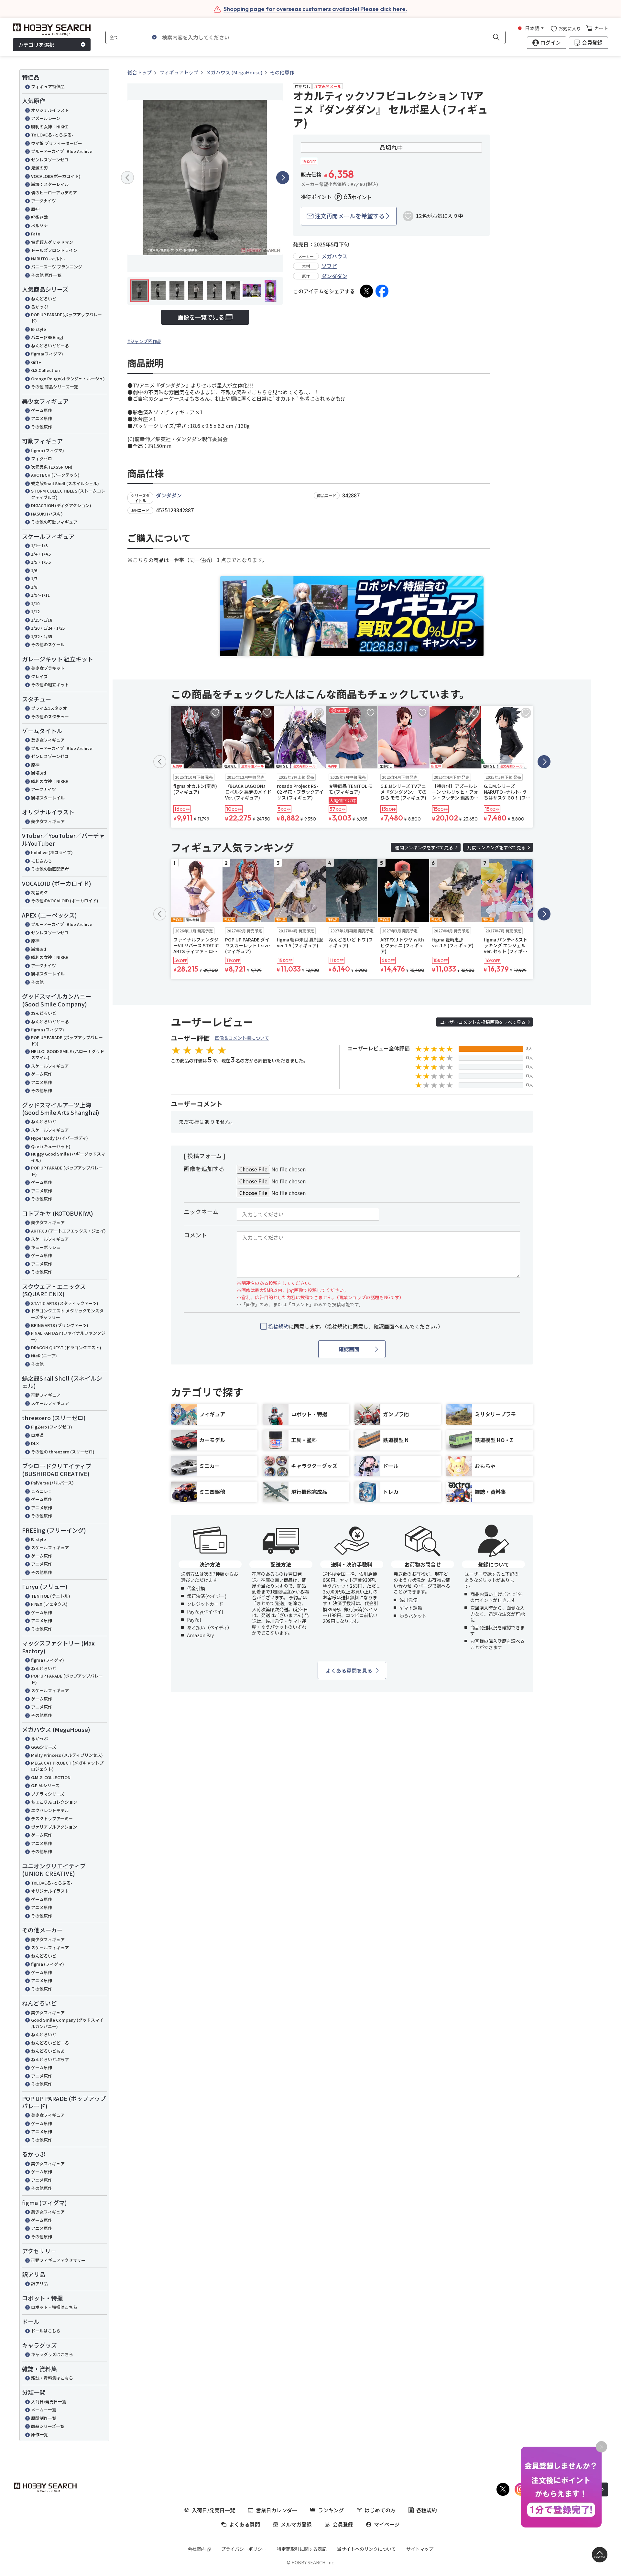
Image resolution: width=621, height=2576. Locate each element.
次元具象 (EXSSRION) (52, 467)
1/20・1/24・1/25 (48, 628)
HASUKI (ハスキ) (47, 514)
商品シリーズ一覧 (48, 2426)
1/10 (35, 603)
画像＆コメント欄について (242, 1038)
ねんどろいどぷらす (50, 2059)
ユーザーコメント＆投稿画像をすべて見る (483, 1022)
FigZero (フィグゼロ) (52, 1427)
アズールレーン (46, 118)
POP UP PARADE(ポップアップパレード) (66, 318)
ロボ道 (37, 1435)
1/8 (34, 587)
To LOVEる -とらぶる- (52, 135)
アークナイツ (44, 201)
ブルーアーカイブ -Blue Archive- (62, 151)
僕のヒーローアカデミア (54, 193)
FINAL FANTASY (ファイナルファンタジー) (68, 1336)
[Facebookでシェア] (382, 291)
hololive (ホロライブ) (52, 852)
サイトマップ (420, 2549)
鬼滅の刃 (39, 168)
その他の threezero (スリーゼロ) (63, 1452)
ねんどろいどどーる (50, 346)
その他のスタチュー (50, 717)
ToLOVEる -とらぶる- (52, 1883)
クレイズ (39, 676)
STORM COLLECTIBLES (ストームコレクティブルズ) (68, 494)
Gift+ (36, 362)
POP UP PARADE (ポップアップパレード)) (67, 1041)
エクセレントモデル (50, 1810)
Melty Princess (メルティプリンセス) (67, 1755)
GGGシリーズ (44, 1747)
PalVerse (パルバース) (52, 1483)
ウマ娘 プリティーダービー (57, 143)
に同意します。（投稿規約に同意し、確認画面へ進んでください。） (356, 1326)
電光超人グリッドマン (52, 242)
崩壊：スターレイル (50, 184)
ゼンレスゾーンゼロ (50, 160)
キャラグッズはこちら (52, 2354)
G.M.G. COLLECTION (51, 1777)
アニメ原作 (42, 418)
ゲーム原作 (42, 410)
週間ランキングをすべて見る (424, 847)
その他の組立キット (50, 685)
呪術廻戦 (39, 217)
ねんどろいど (44, 299)
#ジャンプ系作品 (144, 341)
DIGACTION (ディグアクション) (61, 505)
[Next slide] (283, 178)
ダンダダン (334, 276)
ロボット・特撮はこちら (54, 2307)
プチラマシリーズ (48, 1794)
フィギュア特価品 (48, 87)
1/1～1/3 (39, 545)
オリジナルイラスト (50, 110)
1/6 (34, 570)
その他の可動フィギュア (54, 522)
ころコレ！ (42, 1491)
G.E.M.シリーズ (45, 1785)
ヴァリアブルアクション (54, 1827)
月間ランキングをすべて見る (496, 847)
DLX (35, 1443)
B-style (38, 329)
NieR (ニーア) (44, 1356)
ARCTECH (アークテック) (55, 475)
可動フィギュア (46, 1395)
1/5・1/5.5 (41, 562)
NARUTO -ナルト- (48, 259)
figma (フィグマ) (48, 450)
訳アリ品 (39, 2283)
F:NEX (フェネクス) (49, 1604)
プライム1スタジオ (49, 708)
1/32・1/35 (42, 636)
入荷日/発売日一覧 (49, 2402)
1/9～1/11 (40, 595)
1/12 (35, 611)
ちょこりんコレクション (54, 1802)
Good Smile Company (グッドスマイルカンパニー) (67, 2023)
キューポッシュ (46, 1247)
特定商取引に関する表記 (302, 2549)
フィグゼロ (42, 458)
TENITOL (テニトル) (51, 1596)
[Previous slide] (127, 178)
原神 (35, 209)
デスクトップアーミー (52, 1818)
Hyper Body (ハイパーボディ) (60, 1138)
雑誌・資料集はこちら (52, 2378)
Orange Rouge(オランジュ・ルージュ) (68, 379)
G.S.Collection (45, 370)
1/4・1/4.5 (41, 554)
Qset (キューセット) (51, 1146)
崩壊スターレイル (48, 798)
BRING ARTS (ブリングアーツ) (60, 1325)
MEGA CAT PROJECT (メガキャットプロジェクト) (67, 1766)
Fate (36, 234)
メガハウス (334, 256)
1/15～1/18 (42, 620)
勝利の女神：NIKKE (50, 127)
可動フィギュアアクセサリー (58, 2260)
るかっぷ (39, 307)
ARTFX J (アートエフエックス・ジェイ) (68, 1231)
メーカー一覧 (44, 2410)
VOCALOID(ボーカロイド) (56, 176)
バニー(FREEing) (47, 337)
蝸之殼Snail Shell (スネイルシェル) (65, 483)
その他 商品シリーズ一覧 (54, 387)
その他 (37, 982)
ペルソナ (39, 226)
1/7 (34, 578)
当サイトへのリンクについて (366, 2549)
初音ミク (39, 892)
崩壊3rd (39, 773)
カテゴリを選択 (36, 45)
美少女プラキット (48, 668)
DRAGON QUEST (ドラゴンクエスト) (66, 1348)
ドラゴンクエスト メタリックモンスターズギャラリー (67, 1314)
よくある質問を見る (349, 1670)
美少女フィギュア (48, 740)
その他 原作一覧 (46, 275)
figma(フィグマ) (47, 354)
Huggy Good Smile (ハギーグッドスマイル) (68, 1157)
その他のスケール (48, 644)
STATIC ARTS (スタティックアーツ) (65, 1303)
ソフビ (329, 266)
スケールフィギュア (50, 1066)
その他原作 (42, 427)
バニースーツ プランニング (57, 267)
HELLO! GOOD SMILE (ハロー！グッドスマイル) (68, 1054)
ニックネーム (201, 1212)
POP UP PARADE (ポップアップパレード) (67, 1171)
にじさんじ (42, 861)
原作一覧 (39, 2435)
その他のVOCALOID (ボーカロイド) (65, 901)
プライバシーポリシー (244, 2549)
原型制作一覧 (44, 2418)
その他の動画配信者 (50, 869)
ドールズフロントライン (54, 250)
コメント (195, 1235)
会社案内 (197, 2549)
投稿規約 (278, 1326)
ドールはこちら (46, 2331)
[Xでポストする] (366, 291)
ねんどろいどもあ (48, 2051)
